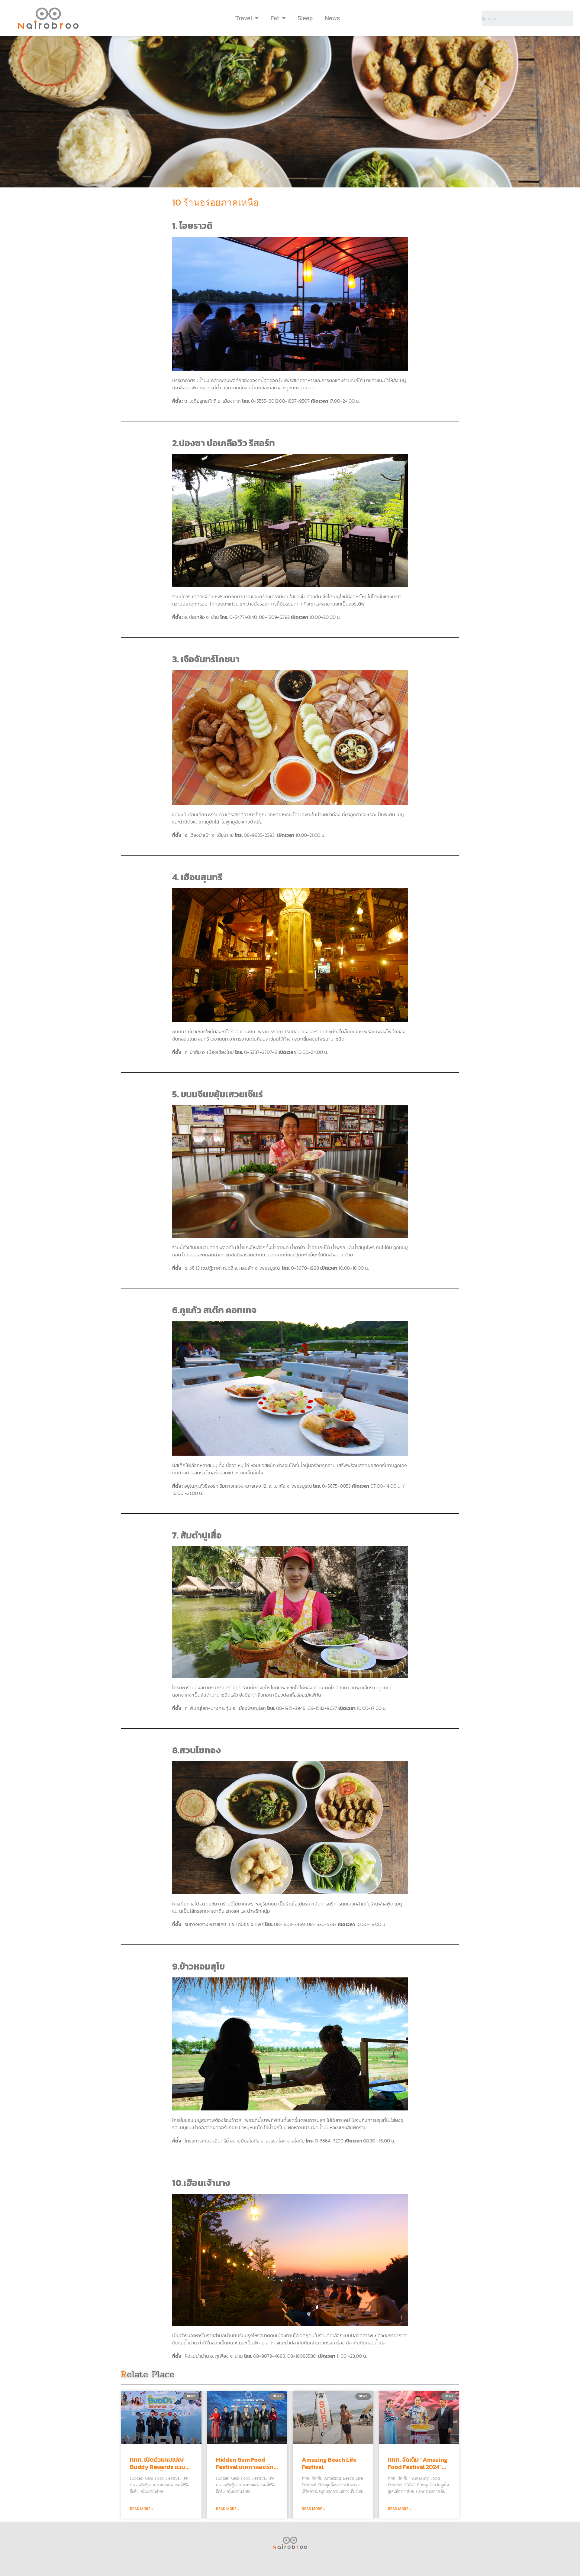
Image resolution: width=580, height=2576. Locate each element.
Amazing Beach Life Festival (329, 2463)
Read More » (142, 2509)
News (332, 18)
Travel (244, 18)
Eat (275, 18)
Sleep (305, 18)
